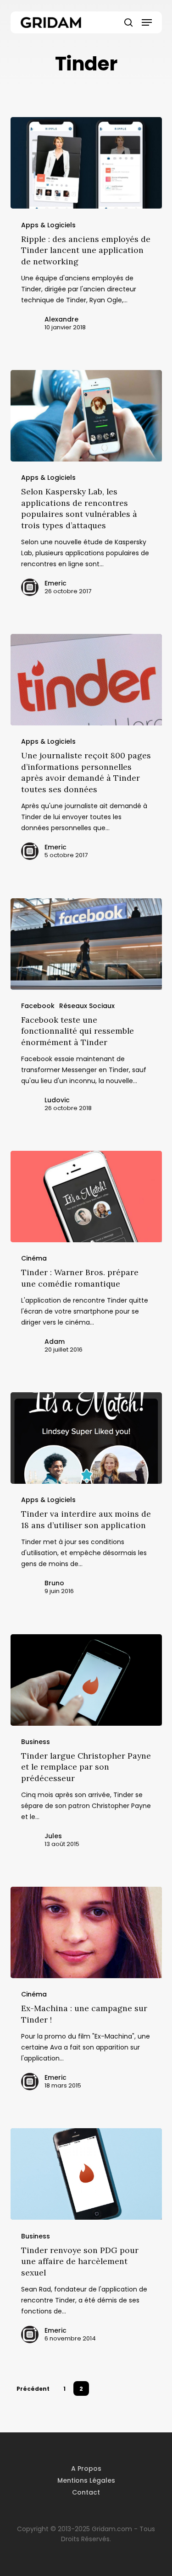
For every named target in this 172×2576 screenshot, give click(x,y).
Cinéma (34, 1258)
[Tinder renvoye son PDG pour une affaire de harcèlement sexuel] (86, 2174)
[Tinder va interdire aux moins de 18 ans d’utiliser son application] (86, 1438)
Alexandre (61, 319)
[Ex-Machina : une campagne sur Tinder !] (86, 1932)
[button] (147, 22)
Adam (55, 1342)
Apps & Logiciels (48, 225)
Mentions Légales (86, 2480)
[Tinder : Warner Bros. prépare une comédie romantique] (86, 1197)
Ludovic (57, 1100)
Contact (86, 2492)
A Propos (86, 2469)
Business (36, 1742)
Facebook (38, 1006)
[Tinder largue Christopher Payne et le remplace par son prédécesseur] (86, 1680)
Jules (53, 1836)
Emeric (55, 583)
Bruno (54, 1583)
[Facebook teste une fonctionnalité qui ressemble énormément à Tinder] (86, 944)
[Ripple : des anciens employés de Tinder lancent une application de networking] (86, 163)
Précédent (33, 2389)
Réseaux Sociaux (87, 1006)
